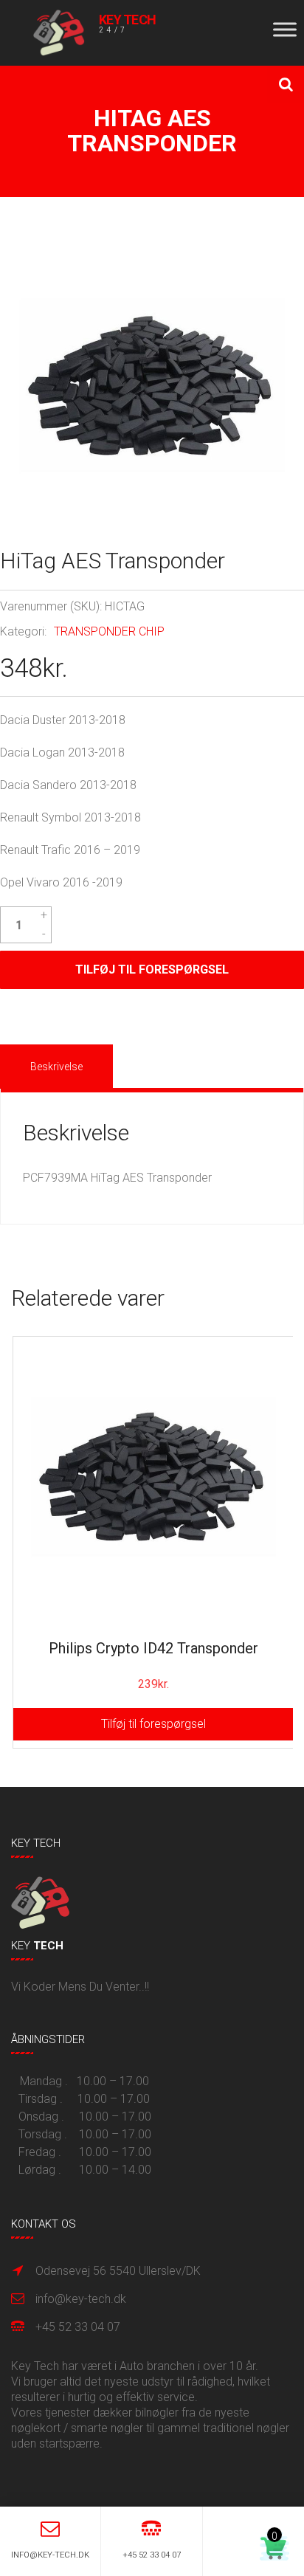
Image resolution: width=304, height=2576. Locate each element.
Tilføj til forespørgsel (152, 970)
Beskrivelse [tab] (56, 1067)
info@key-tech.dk (81, 2299)
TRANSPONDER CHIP (109, 631)
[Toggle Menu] (285, 29)
